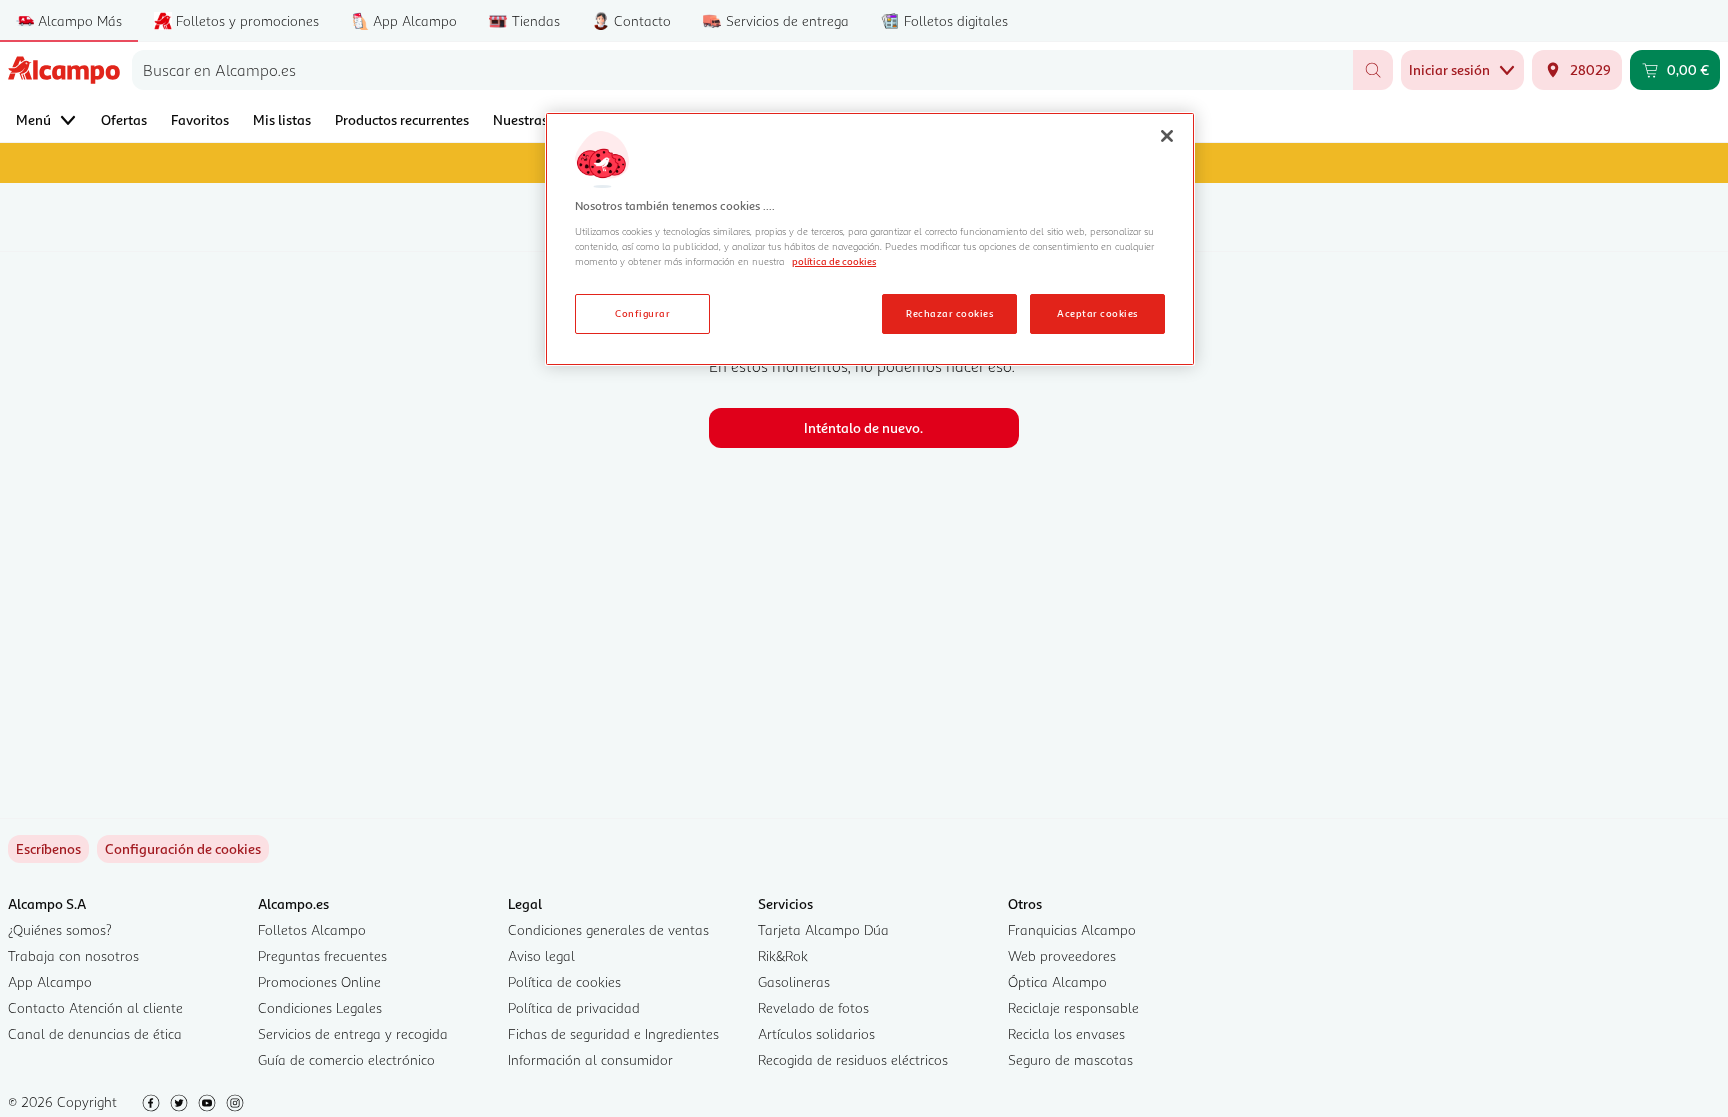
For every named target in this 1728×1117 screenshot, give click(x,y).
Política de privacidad (574, 1007)
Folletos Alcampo (312, 929)
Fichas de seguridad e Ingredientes (613, 1033)
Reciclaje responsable (1073, 1007)
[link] (183, 849)
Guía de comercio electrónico (346, 1059)
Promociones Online (319, 981)
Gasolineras (794, 981)
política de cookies (834, 261)
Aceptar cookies (1097, 313)
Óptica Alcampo (1057, 981)
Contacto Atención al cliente (95, 1007)
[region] (870, 239)
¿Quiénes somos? (60, 929)
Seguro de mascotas (1070, 1059)
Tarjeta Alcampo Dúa (823, 929)
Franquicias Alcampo (1072, 929)
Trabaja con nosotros (73, 955)
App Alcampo (50, 981)
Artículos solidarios (816, 1033)
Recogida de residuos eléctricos (853, 1059)
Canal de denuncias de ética (95, 1033)
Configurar (642, 313)
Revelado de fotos (813, 1007)
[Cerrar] (1167, 136)
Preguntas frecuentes (322, 955)
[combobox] (742, 70)
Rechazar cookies (949, 313)
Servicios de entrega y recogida (353, 1033)
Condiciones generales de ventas (608, 929)
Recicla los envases (1066, 1033)
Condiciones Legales (320, 1007)
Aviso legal (541, 955)
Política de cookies (564, 981)
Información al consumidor (590, 1059)
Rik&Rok (783, 955)
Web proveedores (1062, 955)
